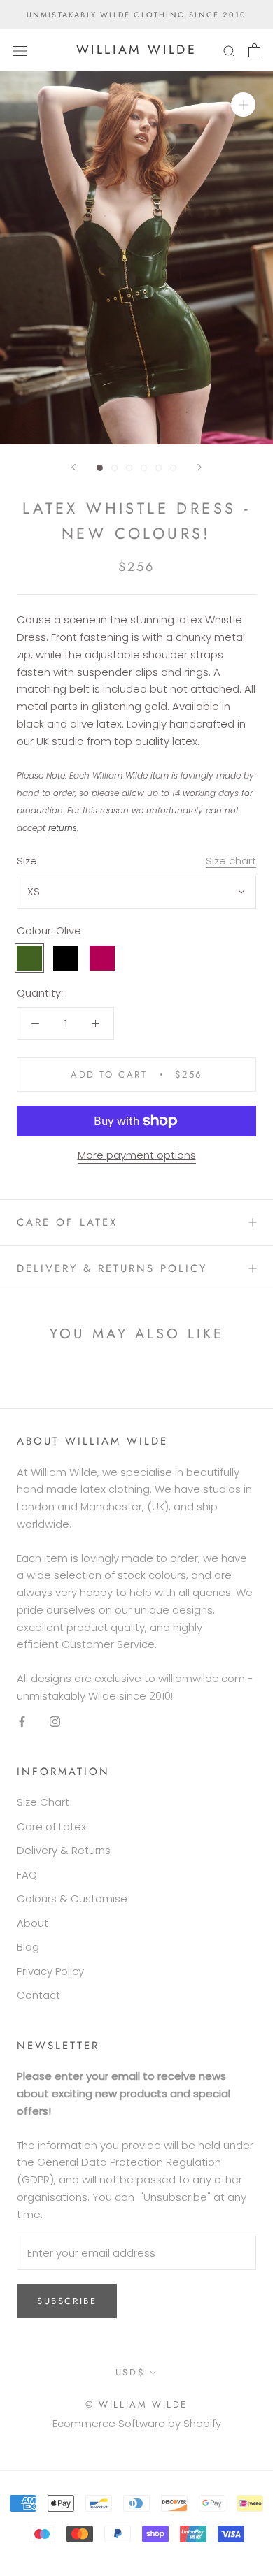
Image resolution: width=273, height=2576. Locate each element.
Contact (38, 1995)
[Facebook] (22, 1722)
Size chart (231, 861)
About (33, 1923)
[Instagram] (55, 1722)
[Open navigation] (20, 50)
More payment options (137, 1155)
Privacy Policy (50, 1971)
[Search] (230, 50)
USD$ (130, 2372)
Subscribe (67, 2301)
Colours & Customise (72, 1898)
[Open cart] (254, 50)
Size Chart (43, 1802)
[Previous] (73, 467)
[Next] (199, 467)
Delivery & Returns (64, 1850)
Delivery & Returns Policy (112, 1268)
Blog (28, 1947)
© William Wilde (136, 2404)
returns (63, 828)
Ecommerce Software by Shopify (137, 2423)
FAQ (27, 1875)
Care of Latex (67, 1222)
